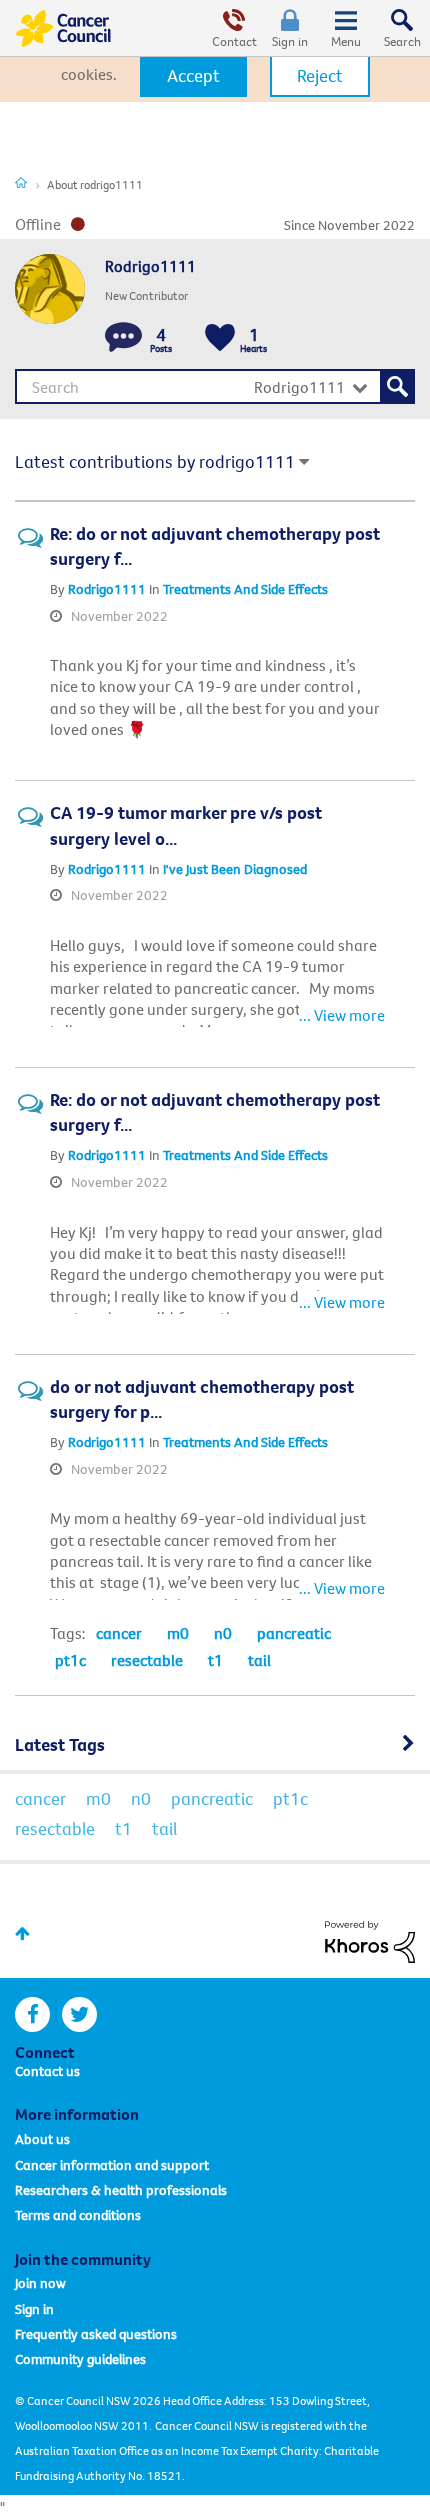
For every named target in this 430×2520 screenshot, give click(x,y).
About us (42, 2139)
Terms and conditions (78, 2215)
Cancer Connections (21, 182)
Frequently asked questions (96, 2334)
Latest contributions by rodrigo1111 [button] (155, 461)
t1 (215, 1660)
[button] (193, 76)
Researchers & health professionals (121, 2190)
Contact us (47, 2071)
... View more (342, 729)
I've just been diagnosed (235, 869)
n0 (223, 1633)
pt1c (70, 1660)
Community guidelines (80, 2359)
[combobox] (215, 386)
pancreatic (294, 1633)
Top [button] (22, 1933)
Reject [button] (320, 75)
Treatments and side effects (245, 589)
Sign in (290, 41)
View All (215, 1740)
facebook (32, 2014)
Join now (40, 2283)
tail (259, 1660)
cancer (119, 1633)
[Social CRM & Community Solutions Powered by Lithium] (370, 1940)
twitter (79, 2014)
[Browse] (346, 28)
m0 (178, 1633)
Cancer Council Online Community (63, 28)
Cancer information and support (112, 2165)
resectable (147, 1660)
